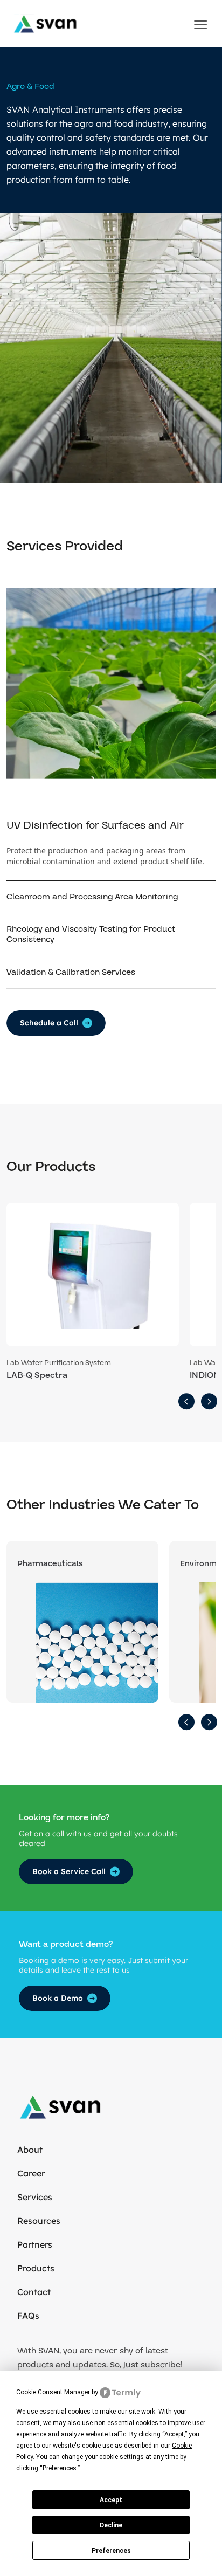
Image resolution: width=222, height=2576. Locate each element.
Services (35, 2197)
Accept (111, 2500)
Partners (35, 2244)
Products (36, 2268)
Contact (34, 2292)
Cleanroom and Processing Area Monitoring (92, 897)
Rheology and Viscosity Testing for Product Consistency (91, 934)
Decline (111, 2525)
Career (31, 2173)
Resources (39, 2221)
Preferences (111, 2551)
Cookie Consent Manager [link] (53, 2392)
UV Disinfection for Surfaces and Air (95, 825)
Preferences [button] (60, 2468)
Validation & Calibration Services (71, 972)
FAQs (28, 2316)
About (30, 2150)
